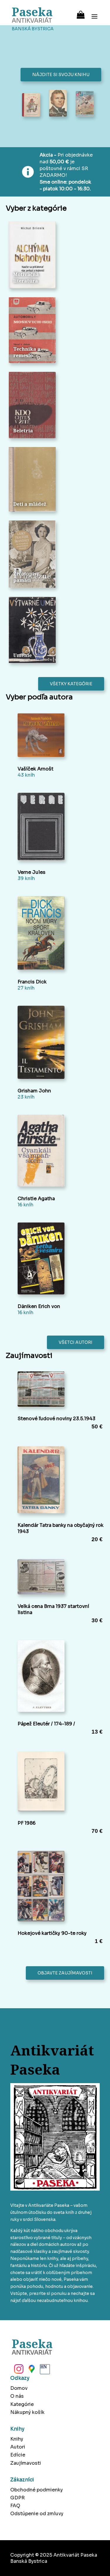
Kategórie (22, 2404)
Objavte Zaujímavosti (65, 1973)
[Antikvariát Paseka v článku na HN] (44, 2371)
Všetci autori (76, 1342)
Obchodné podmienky (37, 2490)
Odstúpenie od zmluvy (37, 2514)
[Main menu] (94, 13)
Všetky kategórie (71, 684)
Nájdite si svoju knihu (61, 75)
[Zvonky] (31, 105)
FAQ (15, 2506)
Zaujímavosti (26, 2463)
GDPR (17, 2498)
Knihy (17, 2439)
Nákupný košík (27, 2412)
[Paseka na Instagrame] (18, 2371)
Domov (19, 2388)
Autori (18, 2447)
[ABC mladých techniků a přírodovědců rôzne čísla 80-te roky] (85, 104)
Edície (18, 2455)
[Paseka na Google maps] (31, 2371)
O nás (17, 2396)
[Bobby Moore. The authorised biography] (58, 104)
